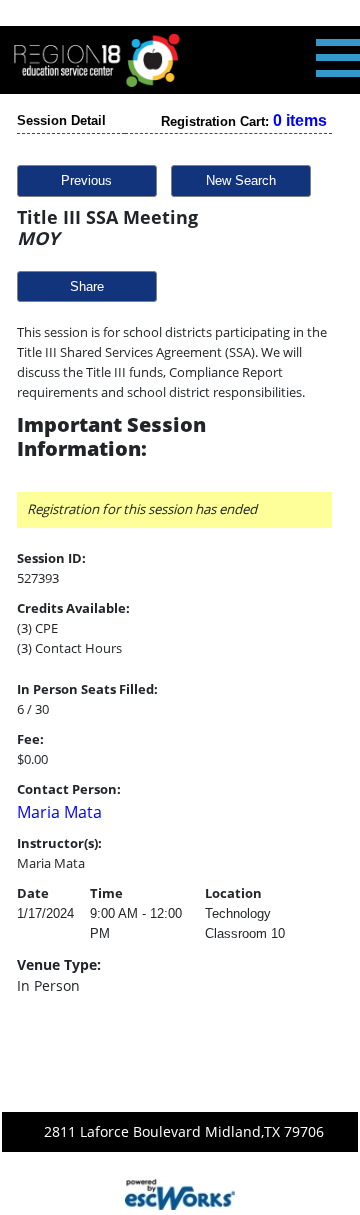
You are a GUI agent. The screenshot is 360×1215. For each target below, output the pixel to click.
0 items (300, 120)
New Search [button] (241, 180)
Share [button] (87, 286)
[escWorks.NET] (180, 1192)
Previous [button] (86, 180)
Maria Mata (59, 812)
